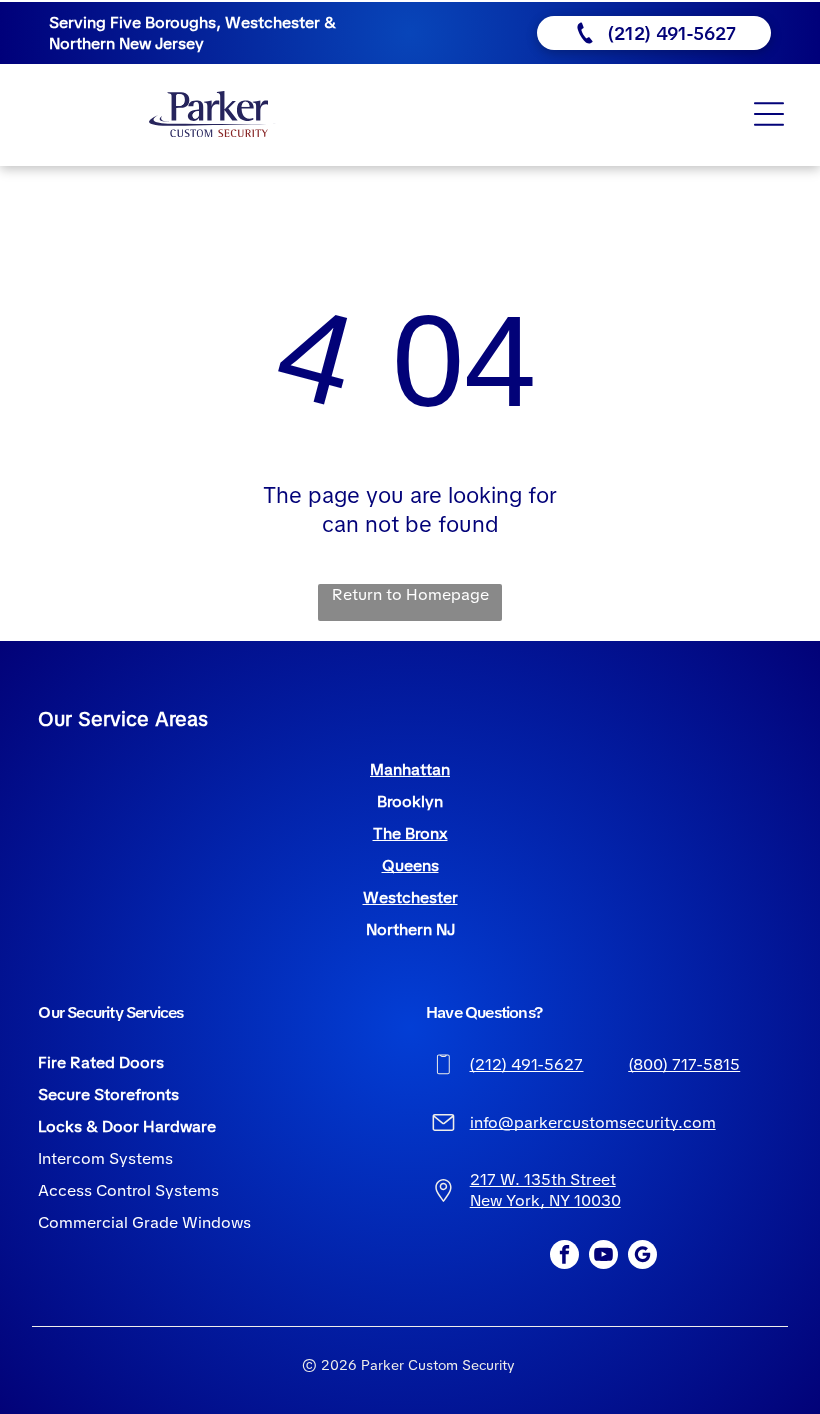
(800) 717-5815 (684, 1064)
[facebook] (564, 1257)
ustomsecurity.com (644, 1122)
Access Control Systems (128, 1190)
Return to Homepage (410, 594)
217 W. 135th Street (543, 1179)
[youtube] (603, 1257)
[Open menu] (769, 114)
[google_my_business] (642, 1257)
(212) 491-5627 (526, 1064)
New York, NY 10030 (545, 1200)
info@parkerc (521, 1122)
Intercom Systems (105, 1158)
